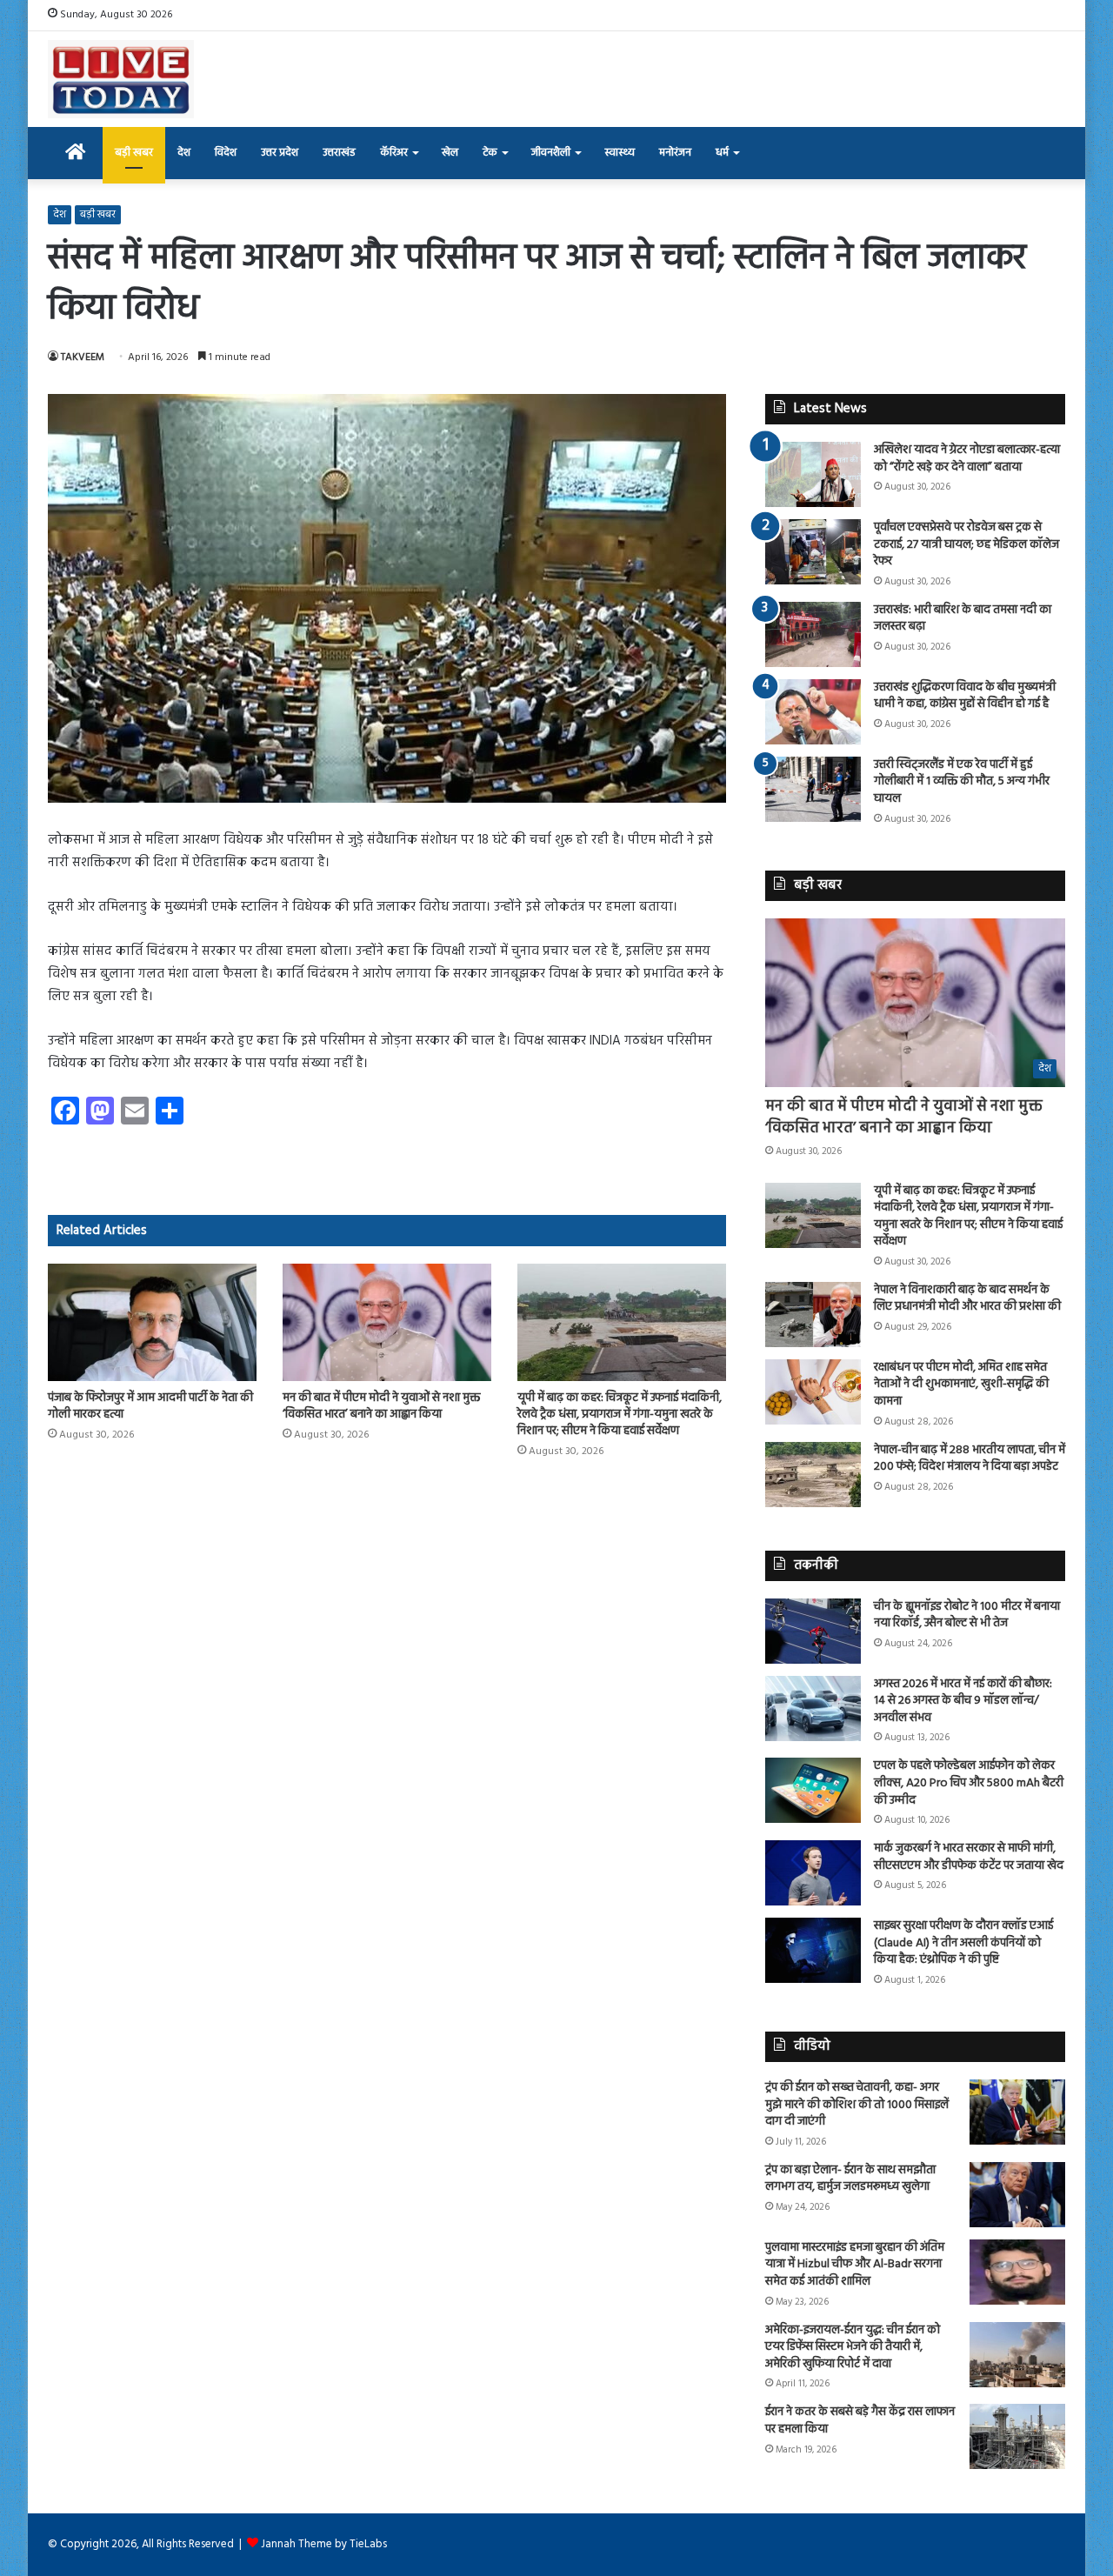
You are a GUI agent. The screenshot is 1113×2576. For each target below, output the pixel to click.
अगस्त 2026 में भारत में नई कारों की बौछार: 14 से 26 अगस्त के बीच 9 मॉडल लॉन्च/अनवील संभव (963, 1701)
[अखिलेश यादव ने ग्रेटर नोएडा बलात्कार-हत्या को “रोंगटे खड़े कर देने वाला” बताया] (813, 474)
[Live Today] (121, 79)
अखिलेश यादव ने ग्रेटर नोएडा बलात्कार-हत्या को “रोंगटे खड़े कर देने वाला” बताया (967, 459)
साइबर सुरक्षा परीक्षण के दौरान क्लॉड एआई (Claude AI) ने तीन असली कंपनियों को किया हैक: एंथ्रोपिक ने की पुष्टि (963, 1943)
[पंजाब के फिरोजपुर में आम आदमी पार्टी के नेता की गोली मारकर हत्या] (152, 1322)
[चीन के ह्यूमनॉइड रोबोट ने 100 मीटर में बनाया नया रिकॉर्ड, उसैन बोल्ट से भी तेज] (813, 1631)
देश (184, 153)
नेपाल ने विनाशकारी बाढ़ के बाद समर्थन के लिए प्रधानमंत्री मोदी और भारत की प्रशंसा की (967, 1299)
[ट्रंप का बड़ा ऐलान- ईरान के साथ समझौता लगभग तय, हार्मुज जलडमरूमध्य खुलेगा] (1017, 2195)
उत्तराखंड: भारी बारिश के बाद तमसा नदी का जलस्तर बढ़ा (963, 619)
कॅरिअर (394, 153)
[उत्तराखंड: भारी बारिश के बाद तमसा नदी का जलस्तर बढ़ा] (813, 634)
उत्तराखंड (339, 153)
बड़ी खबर (134, 153)
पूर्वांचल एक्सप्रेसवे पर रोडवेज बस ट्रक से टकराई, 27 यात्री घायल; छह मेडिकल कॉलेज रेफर (966, 544)
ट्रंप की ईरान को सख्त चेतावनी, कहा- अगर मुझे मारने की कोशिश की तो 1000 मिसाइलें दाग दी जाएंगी (857, 2105)
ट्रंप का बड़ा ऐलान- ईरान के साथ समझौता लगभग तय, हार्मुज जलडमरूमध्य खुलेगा (850, 2179)
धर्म (722, 153)
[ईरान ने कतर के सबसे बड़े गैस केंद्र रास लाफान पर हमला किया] (1017, 2436)
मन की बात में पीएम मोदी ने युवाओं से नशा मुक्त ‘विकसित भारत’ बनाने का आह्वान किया (381, 1406)
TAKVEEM (83, 357)
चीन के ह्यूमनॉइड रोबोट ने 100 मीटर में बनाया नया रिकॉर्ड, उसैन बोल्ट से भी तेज (967, 1615)
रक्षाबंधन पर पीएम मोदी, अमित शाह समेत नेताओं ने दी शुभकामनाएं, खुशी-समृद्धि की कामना (961, 1385)
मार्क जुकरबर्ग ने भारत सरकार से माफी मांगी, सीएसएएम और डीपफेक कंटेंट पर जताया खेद (969, 1857)
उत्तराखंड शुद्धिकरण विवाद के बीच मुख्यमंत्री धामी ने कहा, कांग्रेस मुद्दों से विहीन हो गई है (965, 696)
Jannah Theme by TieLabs (324, 2544)
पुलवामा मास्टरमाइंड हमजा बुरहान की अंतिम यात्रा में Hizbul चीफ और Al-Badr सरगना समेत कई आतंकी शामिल (855, 2265)
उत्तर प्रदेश (280, 153)
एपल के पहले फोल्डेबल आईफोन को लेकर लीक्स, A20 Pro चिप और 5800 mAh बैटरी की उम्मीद (969, 1783)
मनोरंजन (675, 153)
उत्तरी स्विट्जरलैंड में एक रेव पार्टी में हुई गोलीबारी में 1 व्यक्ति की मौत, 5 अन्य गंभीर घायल (962, 782)
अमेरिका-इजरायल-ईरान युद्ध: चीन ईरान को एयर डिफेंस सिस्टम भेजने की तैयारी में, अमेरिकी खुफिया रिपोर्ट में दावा (853, 2347)
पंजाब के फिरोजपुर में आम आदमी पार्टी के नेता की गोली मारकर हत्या (150, 1406)
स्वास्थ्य (620, 153)
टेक (490, 153)
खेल (450, 153)
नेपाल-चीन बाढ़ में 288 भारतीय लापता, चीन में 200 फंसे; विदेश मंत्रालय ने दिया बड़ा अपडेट (970, 1459)
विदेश (226, 153)
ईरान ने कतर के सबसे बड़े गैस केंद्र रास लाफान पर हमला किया (860, 2421)
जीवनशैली (551, 153)
